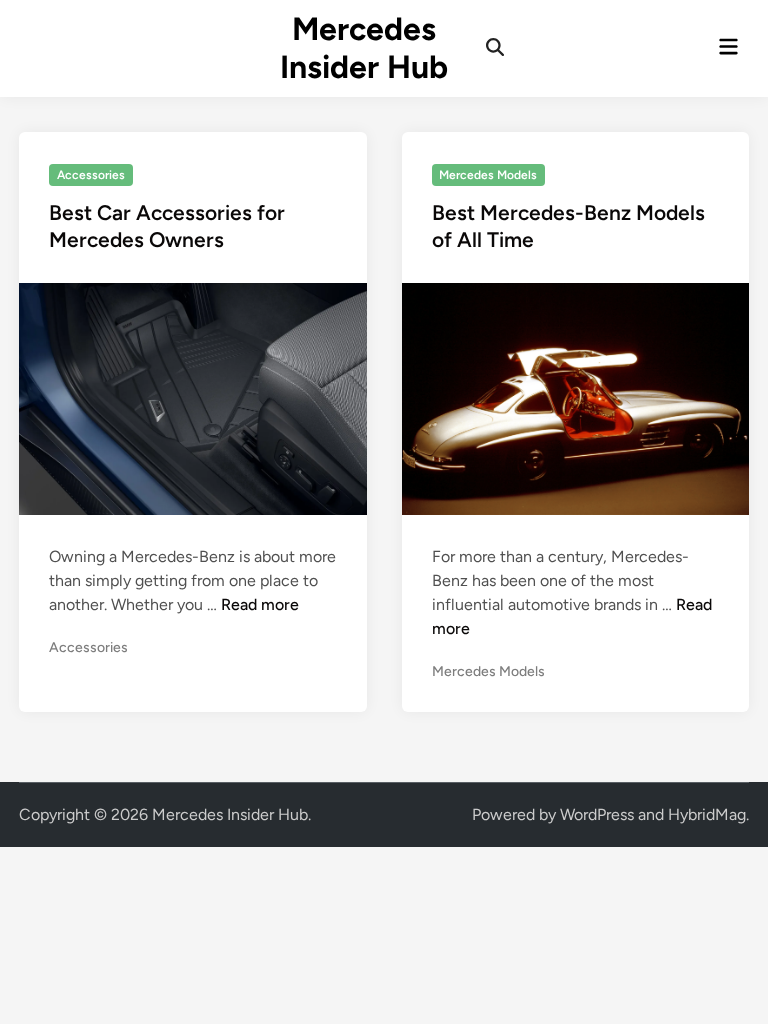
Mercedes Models (488, 175)
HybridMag (707, 814)
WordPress (597, 814)
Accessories (91, 175)
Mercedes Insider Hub (364, 48)
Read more (260, 604)
